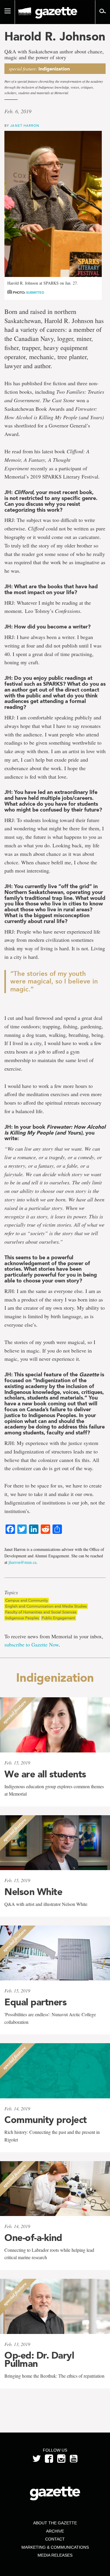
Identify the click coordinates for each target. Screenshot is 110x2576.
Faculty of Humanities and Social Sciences (41, 1612)
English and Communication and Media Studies (46, 1606)
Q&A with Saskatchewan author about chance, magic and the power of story (54, 55)
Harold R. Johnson (55, 36)
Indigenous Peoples (22, 1618)
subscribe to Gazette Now (32, 1644)
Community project (46, 2120)
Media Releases (55, 2555)
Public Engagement (58, 1618)
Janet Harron (25, 125)
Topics (11, 1593)
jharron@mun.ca (22, 1562)
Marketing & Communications (55, 2547)
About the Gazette (55, 2523)
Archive (55, 2531)
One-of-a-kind (33, 2238)
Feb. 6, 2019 (18, 111)
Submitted (35, 293)
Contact (55, 2539)
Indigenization (54, 69)
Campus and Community (27, 1600)
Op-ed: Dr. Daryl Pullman (39, 2359)
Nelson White (33, 1892)
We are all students (45, 1774)
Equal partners (35, 2002)
